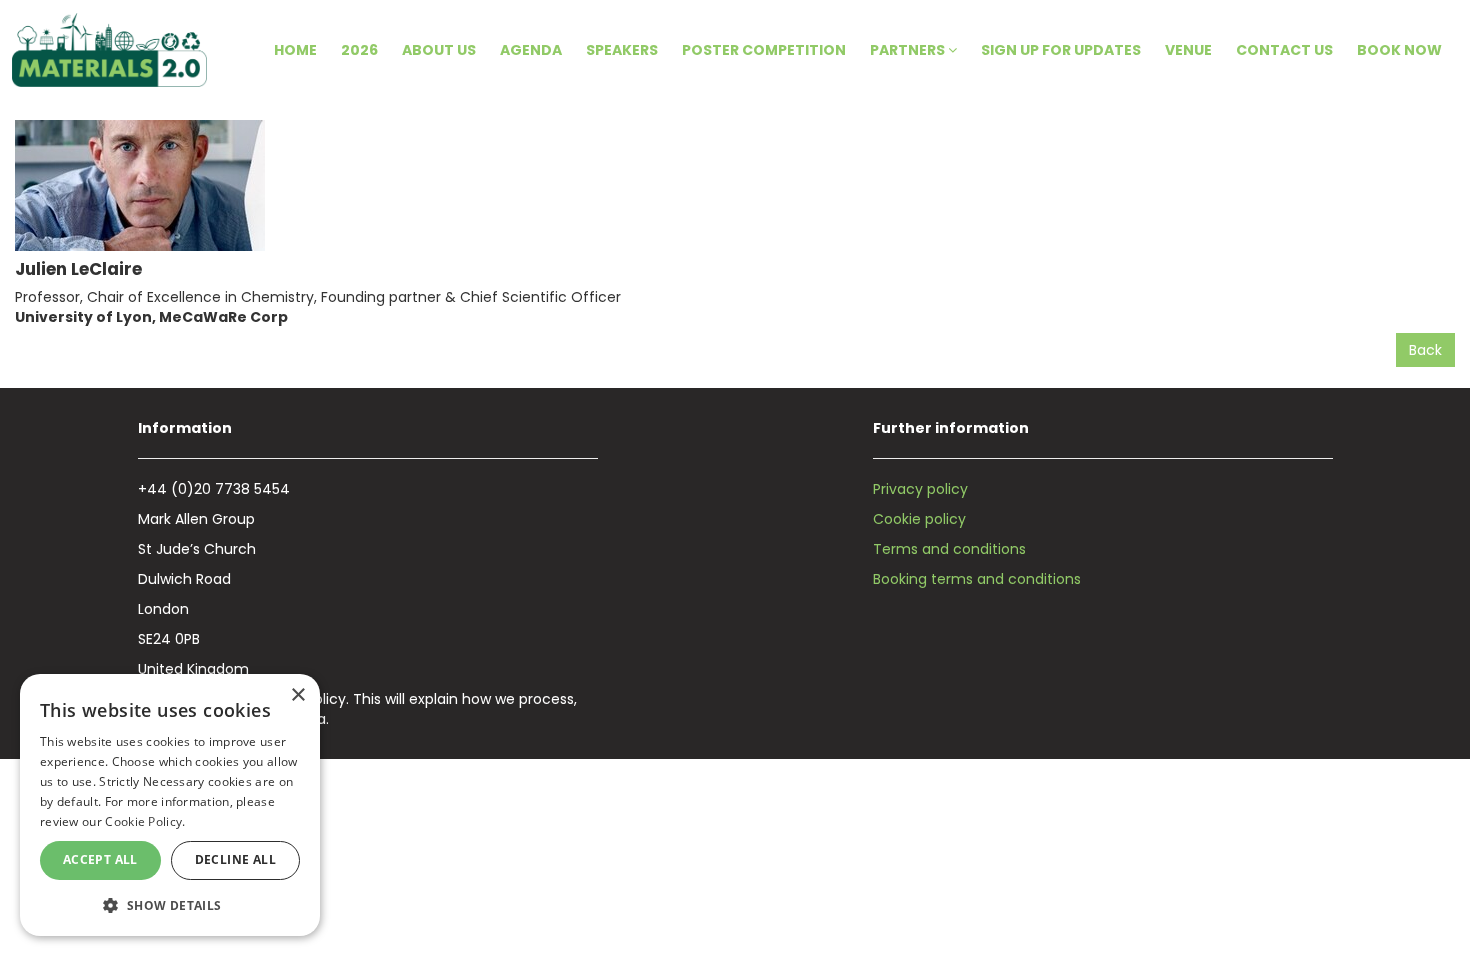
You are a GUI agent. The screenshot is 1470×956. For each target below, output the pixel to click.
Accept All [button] (100, 859)
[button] (170, 904)
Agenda (531, 50)
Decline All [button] (235, 859)
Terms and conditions (949, 549)
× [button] (297, 695)
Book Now (1399, 50)
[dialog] (170, 805)
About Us (439, 50)
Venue (1188, 50)
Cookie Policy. (145, 821)
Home (295, 50)
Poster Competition (764, 50)
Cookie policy (919, 519)
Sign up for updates (1061, 50)
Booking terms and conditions (977, 579)
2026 (359, 50)
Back (1425, 350)
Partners (909, 50)
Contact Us (1284, 50)
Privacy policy (920, 489)
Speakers (622, 50)
